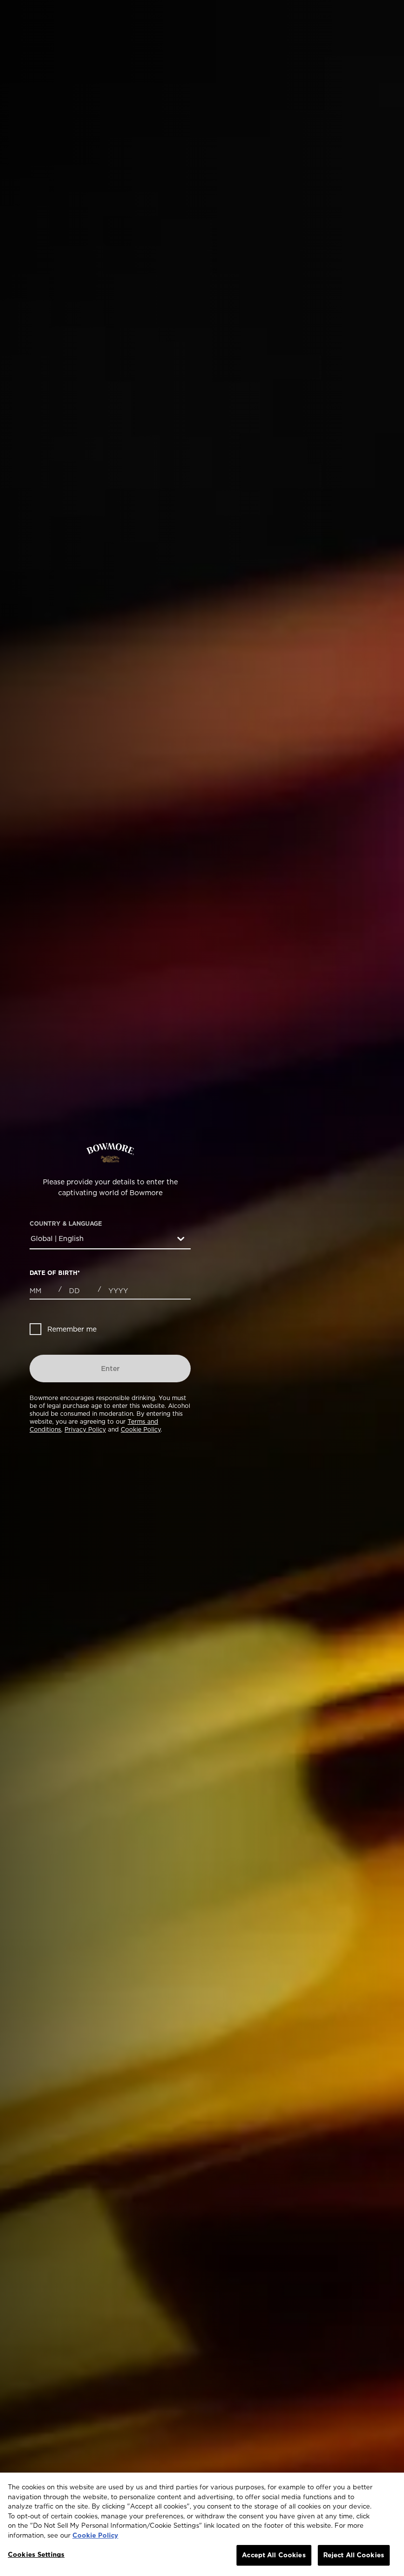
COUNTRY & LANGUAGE (66, 1224)
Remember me (72, 1329)
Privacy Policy (85, 1429)
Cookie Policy (141, 1429)
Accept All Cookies (274, 2555)
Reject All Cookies (354, 2555)
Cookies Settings (36, 2554)
